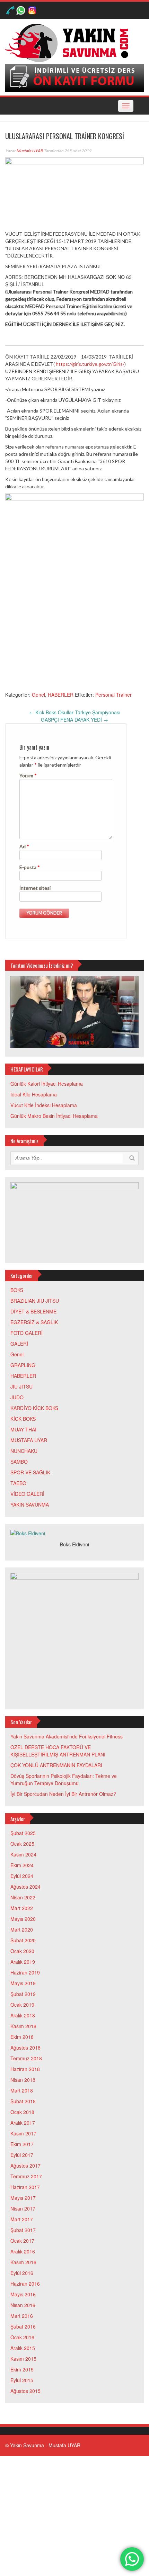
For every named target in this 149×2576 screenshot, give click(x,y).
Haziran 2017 (25, 2187)
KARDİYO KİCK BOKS (34, 1408)
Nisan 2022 (23, 1897)
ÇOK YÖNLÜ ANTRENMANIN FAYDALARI (56, 1765)
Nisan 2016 (23, 2305)
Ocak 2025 (22, 1844)
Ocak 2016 (22, 2337)
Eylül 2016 (22, 2273)
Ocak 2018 (22, 2112)
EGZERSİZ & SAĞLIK (34, 1322)
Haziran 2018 (25, 2069)
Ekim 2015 (22, 2369)
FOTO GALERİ (27, 1333)
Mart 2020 (22, 1929)
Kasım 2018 (23, 2026)
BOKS (17, 1290)
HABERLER (61, 695)
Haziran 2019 (25, 1972)
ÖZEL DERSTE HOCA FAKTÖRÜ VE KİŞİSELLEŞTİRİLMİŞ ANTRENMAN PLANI (58, 1751)
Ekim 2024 (22, 1865)
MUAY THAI (23, 1429)
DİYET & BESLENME (33, 1311)
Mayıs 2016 (23, 2294)
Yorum (28, 775)
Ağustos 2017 (25, 2166)
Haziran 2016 (25, 2284)
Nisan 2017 (23, 2208)
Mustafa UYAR (30, 151)
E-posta (30, 867)
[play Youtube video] (74, 1012)
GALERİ (19, 1344)
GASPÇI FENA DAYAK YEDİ (74, 720)
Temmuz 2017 (26, 2176)
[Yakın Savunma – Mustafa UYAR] (69, 42)
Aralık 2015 (23, 2348)
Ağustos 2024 (25, 1887)
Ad (24, 846)
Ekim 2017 (22, 2144)
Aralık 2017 (23, 2123)
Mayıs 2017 (23, 2198)
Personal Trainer (113, 695)
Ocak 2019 (22, 2005)
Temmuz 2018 (26, 2058)
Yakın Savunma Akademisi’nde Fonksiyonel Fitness (67, 1736)
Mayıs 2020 (23, 1919)
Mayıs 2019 (23, 1983)
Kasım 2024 (23, 1854)
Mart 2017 (22, 2219)
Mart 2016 (22, 2316)
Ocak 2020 (22, 1951)
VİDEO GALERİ (27, 1494)
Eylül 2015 (22, 2380)
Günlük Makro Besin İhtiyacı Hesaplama (54, 1116)
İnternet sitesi (35, 888)
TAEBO (18, 1483)
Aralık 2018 (23, 2015)
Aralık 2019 (23, 1962)
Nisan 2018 (23, 2080)
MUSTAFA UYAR (29, 1440)
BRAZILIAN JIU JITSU (35, 1301)
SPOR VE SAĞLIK (30, 1472)
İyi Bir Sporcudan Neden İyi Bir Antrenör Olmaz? (63, 1794)
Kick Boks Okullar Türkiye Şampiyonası (75, 712)
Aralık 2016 (23, 2251)
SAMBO (19, 1462)
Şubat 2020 (23, 1940)
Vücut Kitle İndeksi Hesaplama (44, 1105)
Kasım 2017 (23, 2133)
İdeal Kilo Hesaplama (34, 1094)
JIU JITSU (21, 1386)
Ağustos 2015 (25, 2391)
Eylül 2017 (22, 2155)
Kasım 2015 (23, 2359)
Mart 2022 (22, 1908)
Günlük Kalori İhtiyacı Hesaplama (47, 1084)
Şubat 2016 (23, 2326)
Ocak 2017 (22, 2241)
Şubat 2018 (23, 2101)
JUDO (17, 1397)
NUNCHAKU (24, 1451)
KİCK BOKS (23, 1419)
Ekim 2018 (22, 2037)
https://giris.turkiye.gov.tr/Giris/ (90, 364)
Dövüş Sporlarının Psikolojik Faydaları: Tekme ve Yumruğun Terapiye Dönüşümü (64, 1779)
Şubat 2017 (23, 2230)
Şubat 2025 (23, 1833)
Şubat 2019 (23, 1994)
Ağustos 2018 (25, 2048)
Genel (38, 695)
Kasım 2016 (23, 2262)
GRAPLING (23, 1365)
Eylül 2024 (22, 1876)
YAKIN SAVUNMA (30, 1504)
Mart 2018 (22, 2090)
